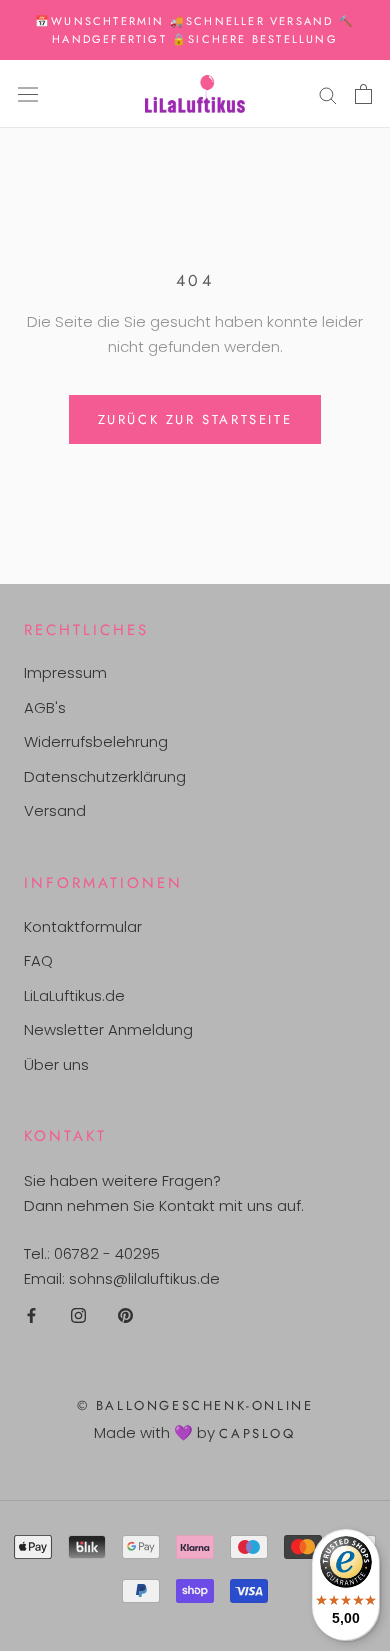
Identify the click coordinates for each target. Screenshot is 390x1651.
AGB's (45, 707)
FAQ (38, 960)
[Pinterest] (125, 1315)
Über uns (56, 1064)
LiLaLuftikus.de (74, 995)
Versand (55, 810)
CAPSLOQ (257, 1433)
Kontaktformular (83, 926)
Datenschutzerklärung (105, 776)
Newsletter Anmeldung (108, 1029)
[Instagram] (78, 1315)
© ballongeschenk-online (195, 1405)
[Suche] (328, 93)
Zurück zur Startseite (195, 419)
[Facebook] (31, 1315)
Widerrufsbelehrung (96, 741)
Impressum (65, 672)
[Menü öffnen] (28, 94)
